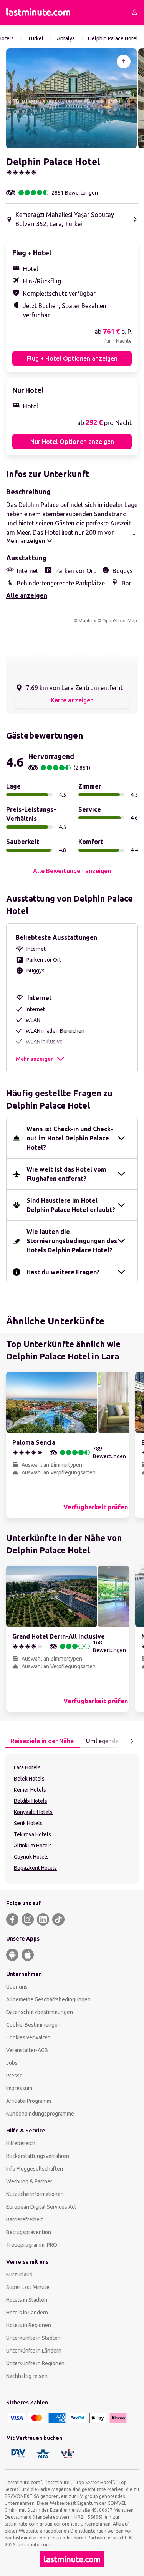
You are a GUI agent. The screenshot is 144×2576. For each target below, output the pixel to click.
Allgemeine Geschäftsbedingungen (48, 1999)
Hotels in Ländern (27, 2313)
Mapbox (87, 621)
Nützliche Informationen (35, 2194)
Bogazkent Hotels (35, 1868)
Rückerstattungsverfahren (38, 2156)
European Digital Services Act (41, 2207)
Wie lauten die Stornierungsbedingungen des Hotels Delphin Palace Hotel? (72, 1241)
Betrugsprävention (29, 2232)
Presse (14, 2076)
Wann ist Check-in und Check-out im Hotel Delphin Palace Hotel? (70, 1138)
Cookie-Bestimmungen (33, 2025)
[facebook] (12, 1919)
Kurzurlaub (19, 2274)
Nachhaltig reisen (27, 2376)
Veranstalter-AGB (27, 2050)
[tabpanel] (72, 1819)
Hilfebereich (21, 2143)
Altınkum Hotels (33, 1846)
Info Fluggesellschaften (35, 2169)
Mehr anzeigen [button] (35, 1059)
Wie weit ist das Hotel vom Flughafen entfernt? (66, 1174)
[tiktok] (58, 1919)
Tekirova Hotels (32, 1834)
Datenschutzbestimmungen (40, 2012)
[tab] (42, 1741)
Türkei (35, 38)
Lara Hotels (27, 1767)
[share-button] (124, 62)
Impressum (19, 2088)
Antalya (66, 38)
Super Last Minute (28, 2287)
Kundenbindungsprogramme (40, 2114)
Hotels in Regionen (29, 2325)
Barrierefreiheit (24, 2219)
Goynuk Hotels (31, 1857)
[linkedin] (43, 1919)
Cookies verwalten (28, 2037)
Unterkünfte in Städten (33, 2338)
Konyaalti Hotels (33, 1812)
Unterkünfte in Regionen (35, 2363)
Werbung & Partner (29, 2181)
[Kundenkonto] (135, 12)
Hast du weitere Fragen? (63, 1272)
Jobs (12, 2063)
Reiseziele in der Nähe (42, 1741)
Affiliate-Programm (29, 2101)
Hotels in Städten (27, 2300)
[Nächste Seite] (132, 1741)
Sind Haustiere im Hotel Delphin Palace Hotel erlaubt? (71, 1205)
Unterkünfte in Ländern (34, 2351)
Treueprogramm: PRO (32, 2245)
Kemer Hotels (30, 1790)
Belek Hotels (29, 1779)
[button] (71, 98)
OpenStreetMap (120, 621)
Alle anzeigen (27, 595)
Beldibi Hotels (31, 1801)
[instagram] (28, 1919)
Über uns (17, 1987)
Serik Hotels (28, 1823)
